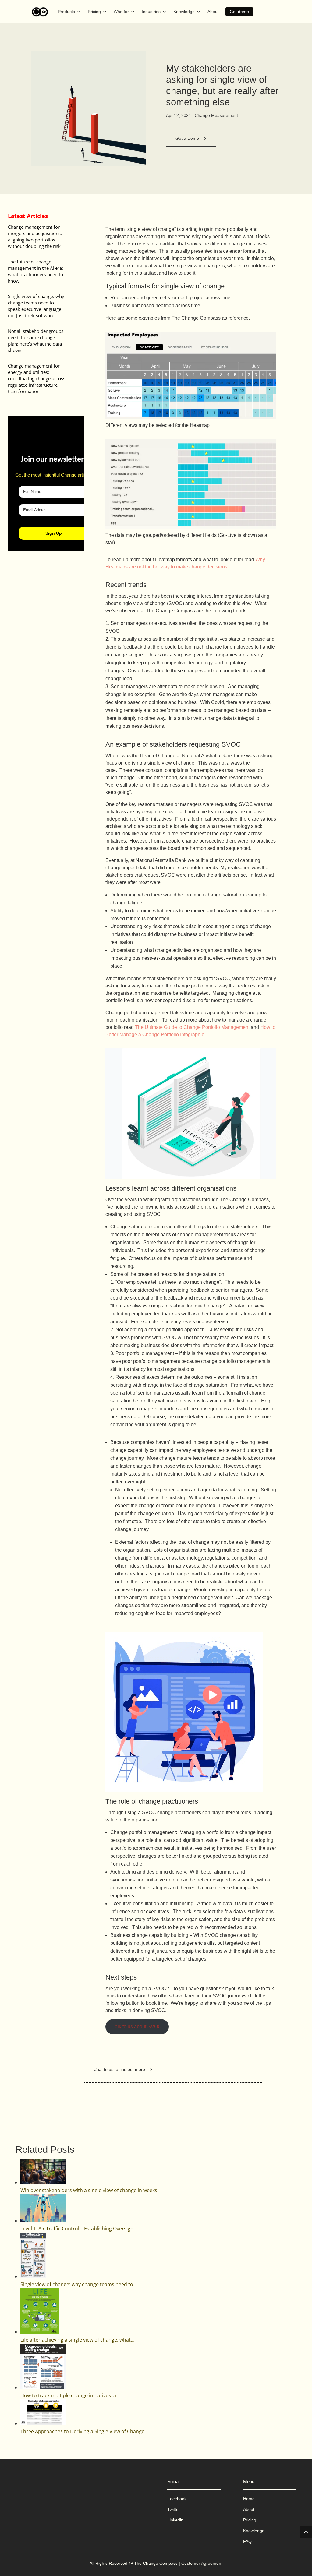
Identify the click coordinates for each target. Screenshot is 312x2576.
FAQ (247, 2541)
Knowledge (184, 12)
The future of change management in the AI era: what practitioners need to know (35, 271)
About (213, 12)
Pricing (94, 12)
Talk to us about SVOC (137, 2027)
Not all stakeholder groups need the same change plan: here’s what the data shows (36, 341)
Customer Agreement (202, 2563)
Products (66, 12)
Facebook (177, 2499)
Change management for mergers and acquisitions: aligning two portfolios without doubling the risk (35, 236)
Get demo (239, 12)
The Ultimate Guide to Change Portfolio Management (192, 1027)
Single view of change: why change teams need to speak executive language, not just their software (36, 306)
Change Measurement (216, 115)
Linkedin (175, 2520)
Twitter (174, 2509)
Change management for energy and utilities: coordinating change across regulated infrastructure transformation (37, 378)
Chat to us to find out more (119, 2069)
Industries (151, 12)
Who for (121, 12)
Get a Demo (187, 138)
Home (249, 2499)
